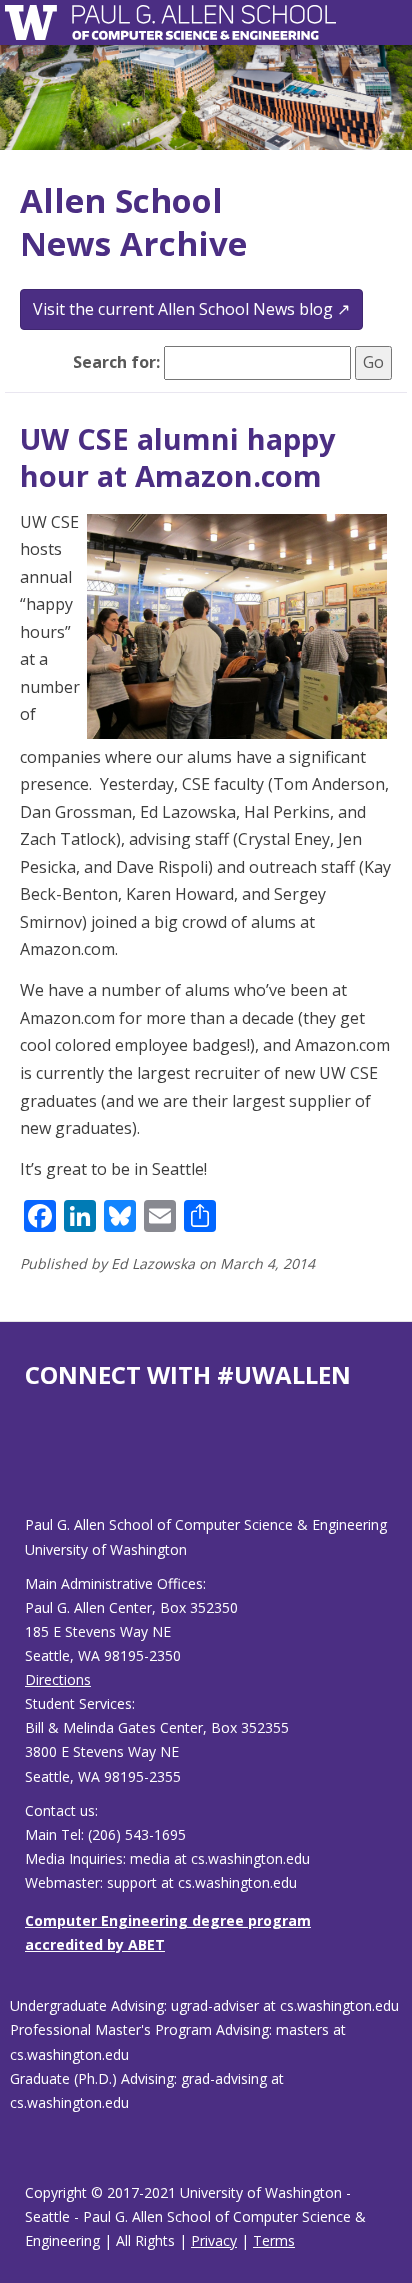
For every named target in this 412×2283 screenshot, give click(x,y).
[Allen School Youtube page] (40, 1468)
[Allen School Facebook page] (30, 1468)
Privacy (214, 2240)
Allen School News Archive (133, 222)
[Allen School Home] (36, 22)
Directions (58, 1679)
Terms (274, 2240)
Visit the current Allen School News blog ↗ (191, 309)
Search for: (116, 362)
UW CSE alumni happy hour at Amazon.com (178, 457)
